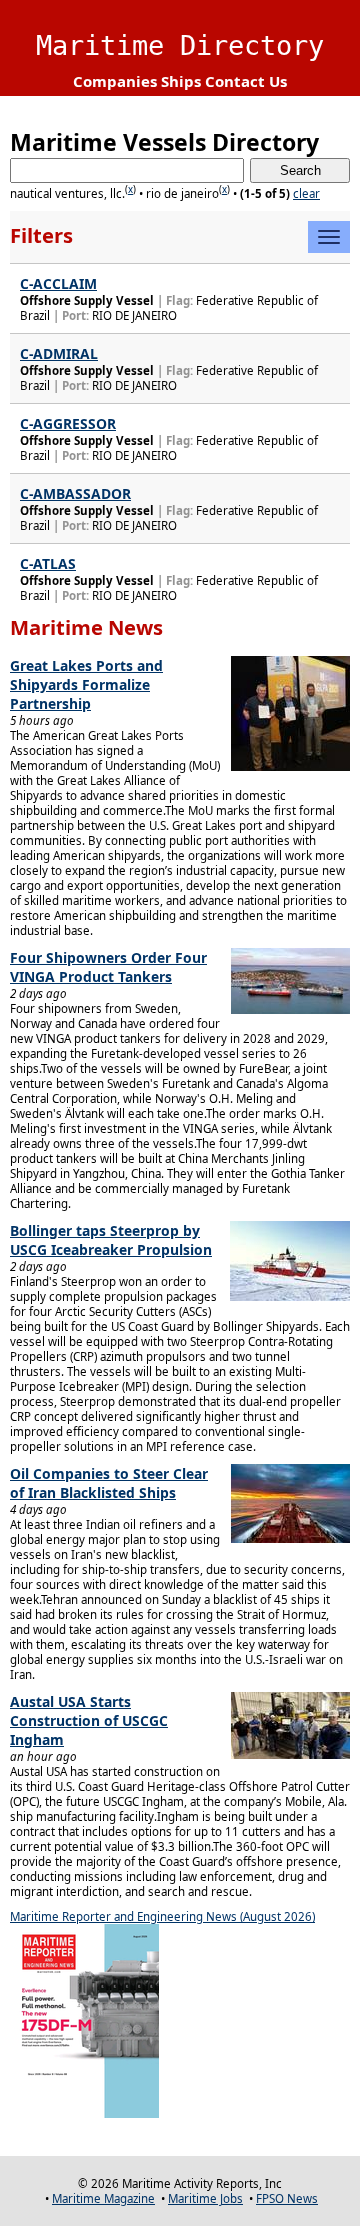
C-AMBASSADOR (75, 493)
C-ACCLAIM (58, 283)
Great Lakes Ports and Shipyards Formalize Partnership (86, 684)
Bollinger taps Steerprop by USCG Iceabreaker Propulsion (111, 1240)
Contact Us (246, 81)
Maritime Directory (180, 45)
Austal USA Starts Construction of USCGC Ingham (89, 1720)
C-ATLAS (48, 563)
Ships (181, 81)
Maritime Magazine (103, 2198)
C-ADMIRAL (59, 353)
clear (306, 193)
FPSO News (287, 2198)
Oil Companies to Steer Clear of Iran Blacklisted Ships (109, 1483)
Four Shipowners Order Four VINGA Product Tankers (108, 967)
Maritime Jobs (205, 2198)
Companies (115, 81)
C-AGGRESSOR (68, 423)
